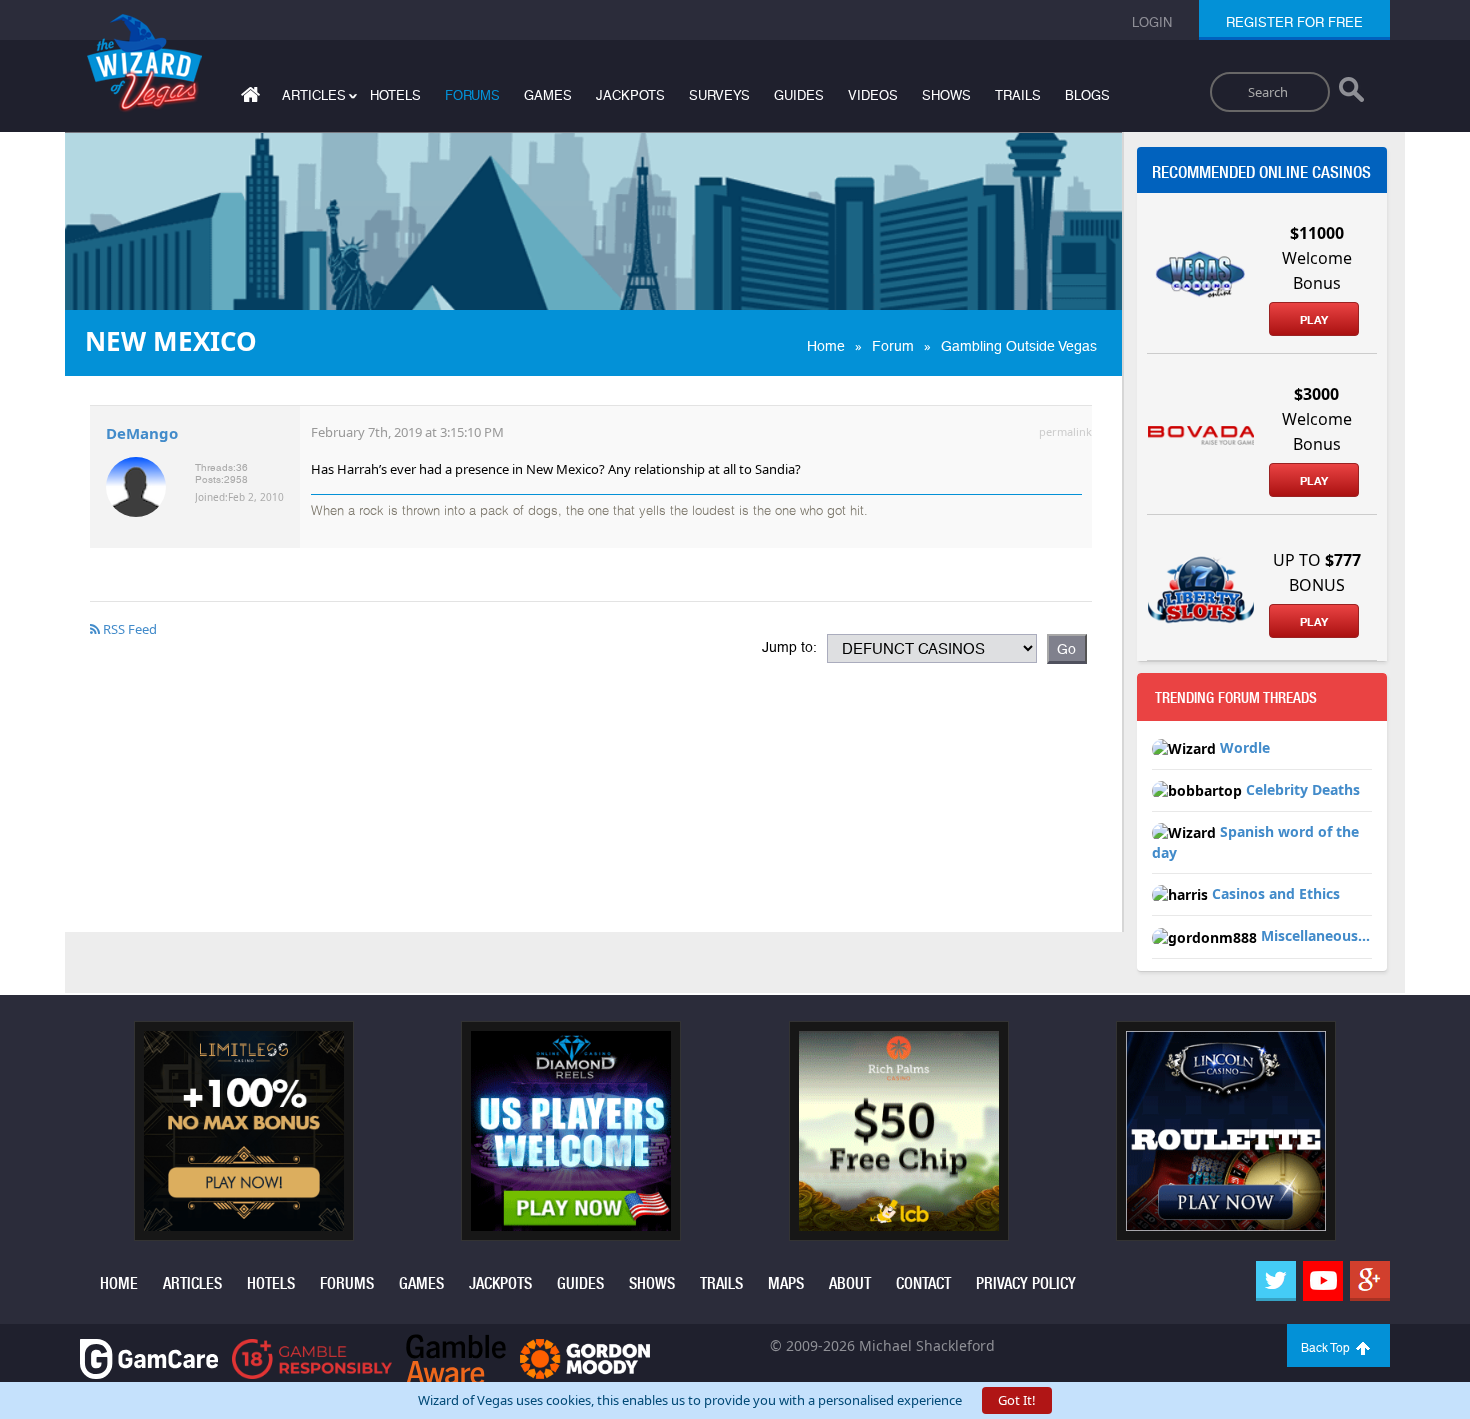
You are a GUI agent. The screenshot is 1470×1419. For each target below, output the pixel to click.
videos (873, 95)
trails (1018, 95)
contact (923, 1283)
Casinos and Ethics (1276, 893)
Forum (893, 346)
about (850, 1283)
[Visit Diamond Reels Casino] (571, 1129)
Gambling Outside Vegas (1019, 346)
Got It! (1017, 1400)
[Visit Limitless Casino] (244, 1129)
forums (472, 95)
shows (946, 95)
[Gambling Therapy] (585, 1357)
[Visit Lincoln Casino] (1226, 1129)
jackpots (630, 95)
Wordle (1245, 747)
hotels (395, 95)
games (548, 95)
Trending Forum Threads (1236, 698)
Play (1314, 320)
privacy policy (1026, 1283)
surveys (719, 95)
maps (786, 1283)
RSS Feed (128, 629)
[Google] (1370, 1281)
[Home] (248, 98)
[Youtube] (1323, 1281)
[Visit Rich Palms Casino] (899, 1129)
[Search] (1351, 94)
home (119, 1283)
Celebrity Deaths (1303, 789)
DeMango (142, 433)
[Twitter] (1276, 1281)
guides (799, 95)
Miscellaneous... (1315, 935)
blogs (1087, 95)
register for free (1294, 22)
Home (826, 346)
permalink (1065, 431)
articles (192, 1283)
